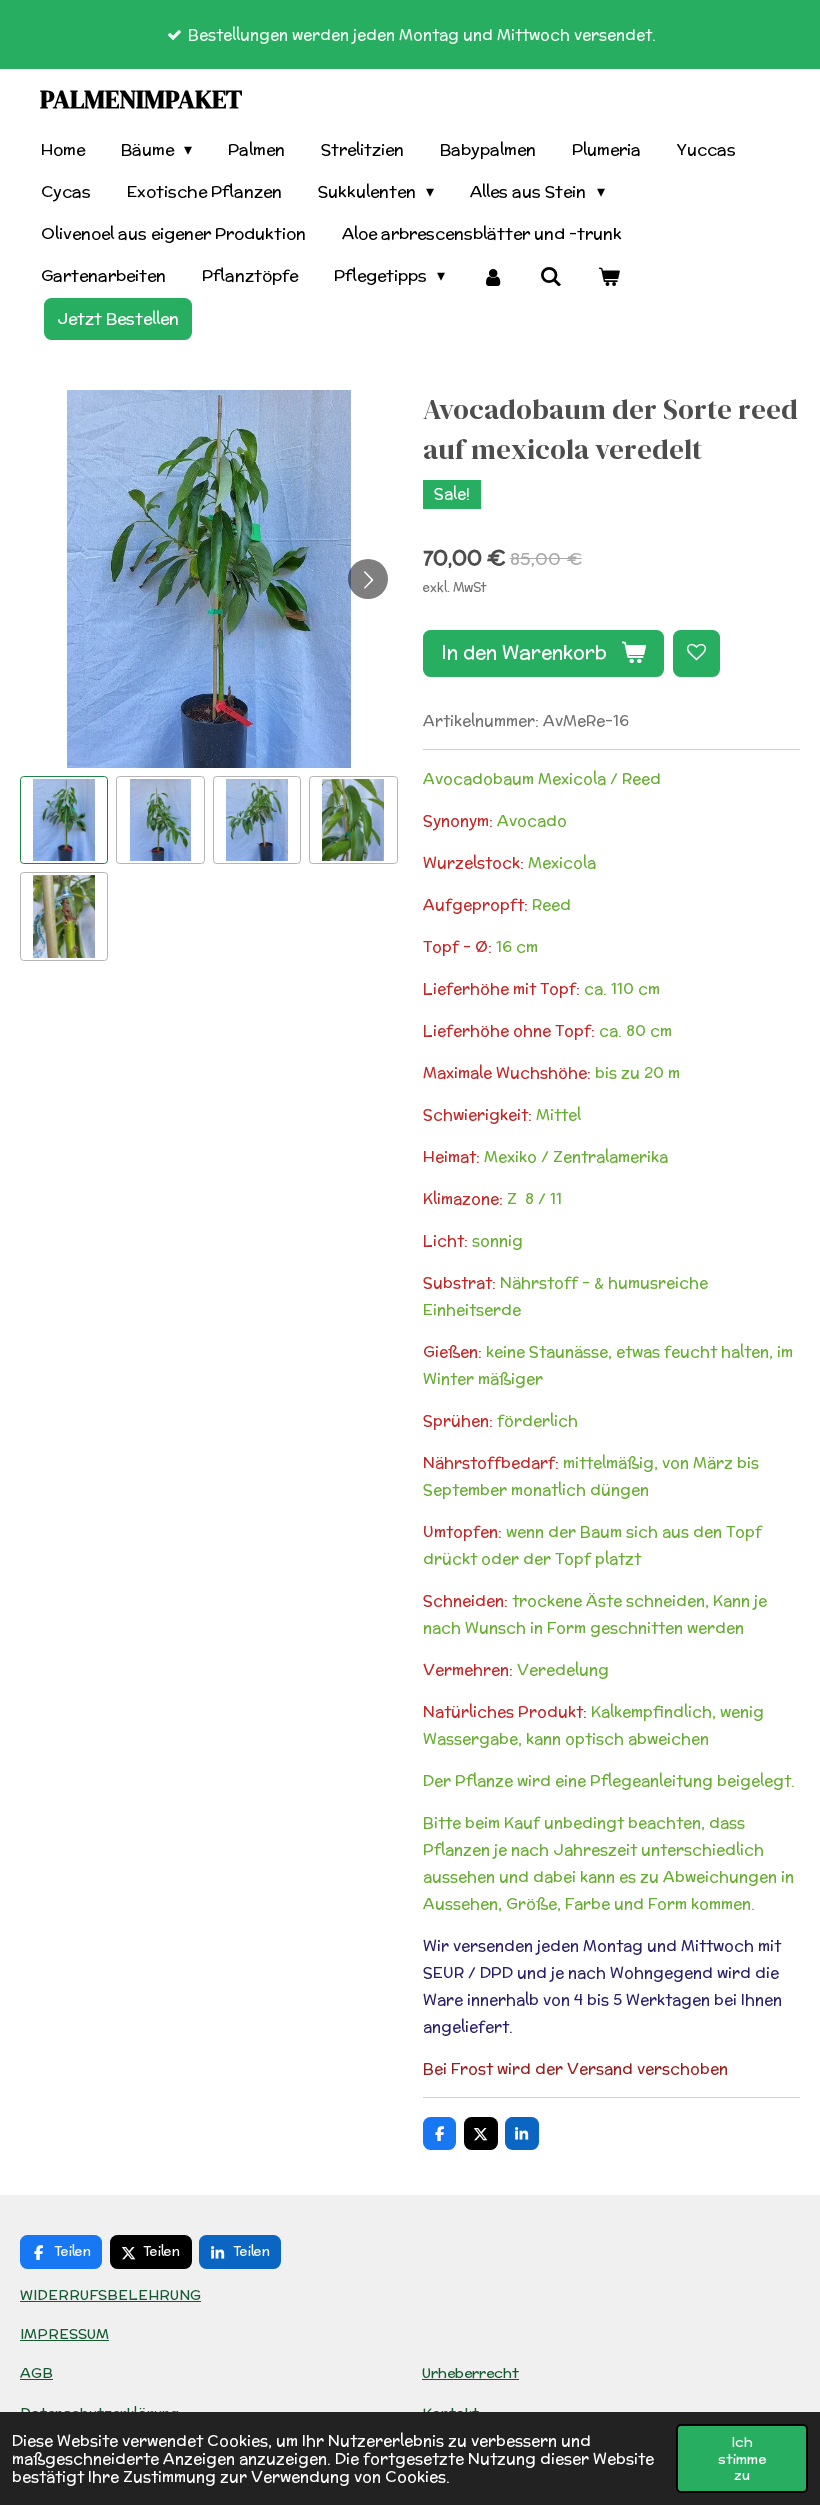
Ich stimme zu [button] (742, 2458)
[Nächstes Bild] (368, 579)
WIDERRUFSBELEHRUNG (110, 2295)
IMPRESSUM (64, 2334)
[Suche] (551, 276)
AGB (36, 2373)
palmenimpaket (141, 99)
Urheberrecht (470, 2373)
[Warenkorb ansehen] (609, 276)
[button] (64, 820)
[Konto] (492, 276)
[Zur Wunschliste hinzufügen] (696, 653)
